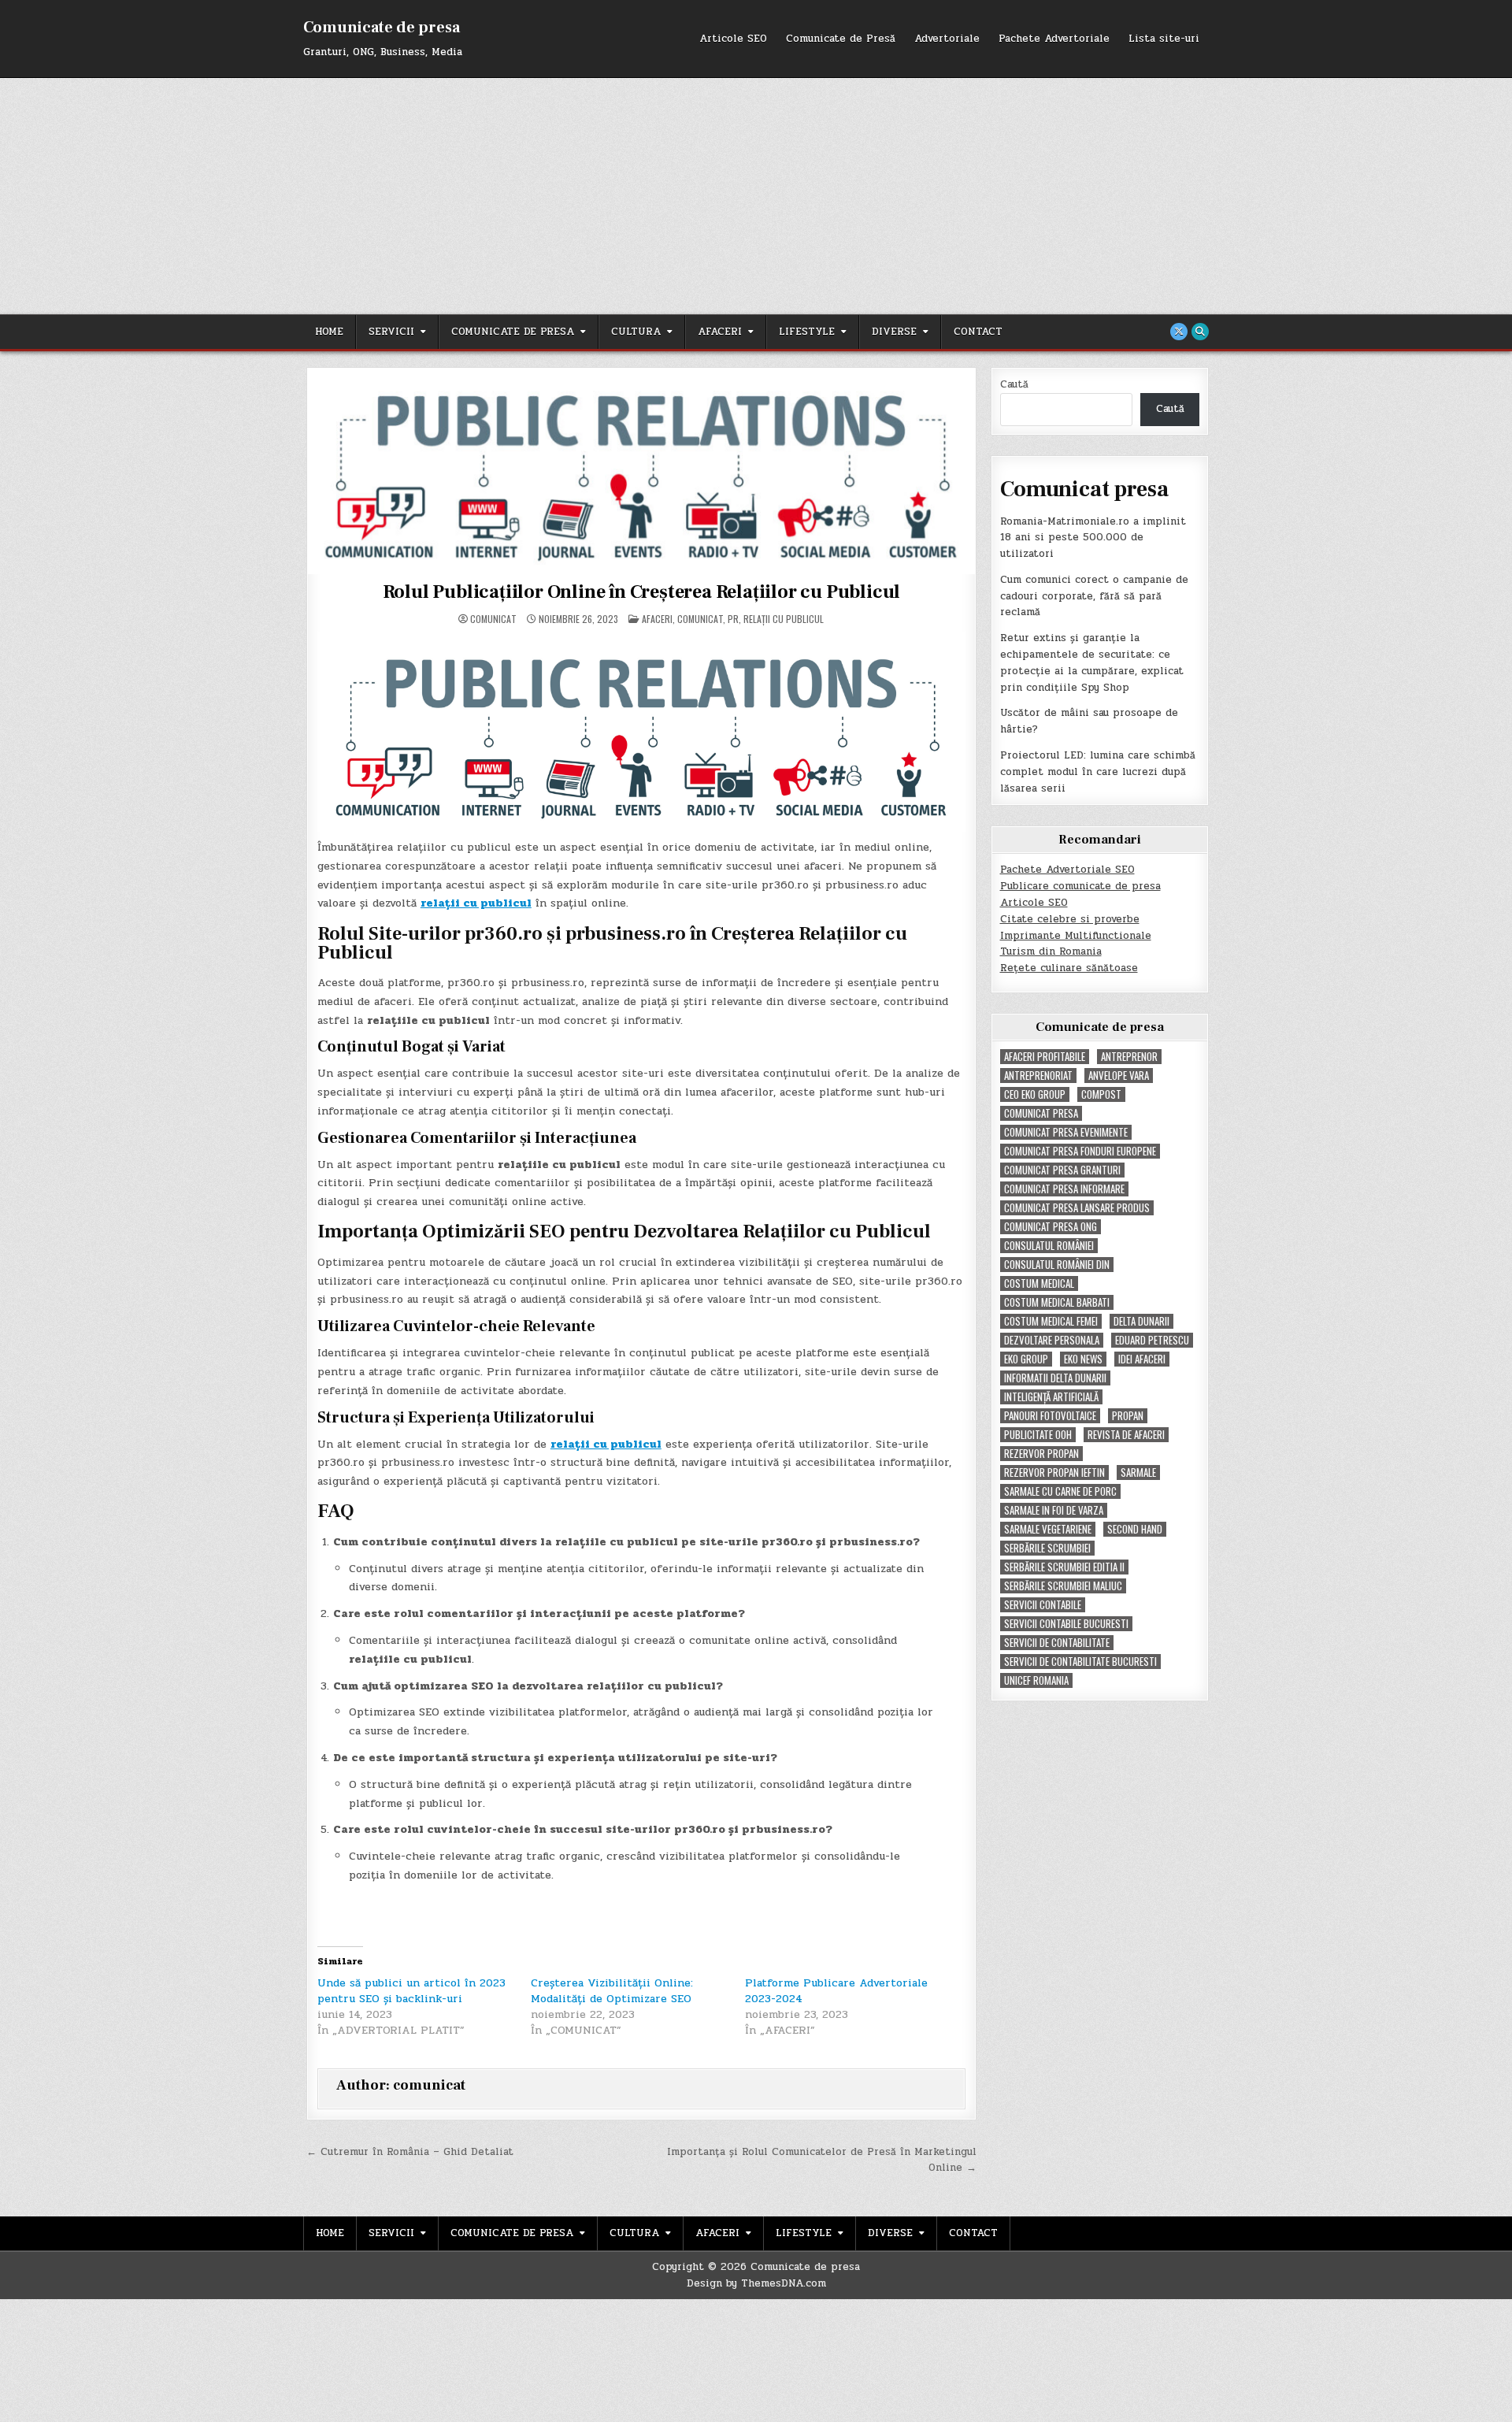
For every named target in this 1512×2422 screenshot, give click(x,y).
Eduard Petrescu (1152, 1340)
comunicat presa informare (1064, 1189)
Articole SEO (733, 39)
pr (733, 619)
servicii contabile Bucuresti (1066, 1624)
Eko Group (1026, 1359)
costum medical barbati (1057, 1302)
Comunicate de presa (382, 28)
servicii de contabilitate (1057, 1643)
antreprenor (1129, 1057)
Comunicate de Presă (841, 39)
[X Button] (1179, 332)
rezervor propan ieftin (1054, 1472)
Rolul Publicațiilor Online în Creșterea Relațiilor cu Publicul (642, 592)
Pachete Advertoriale (1054, 39)
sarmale (1138, 1472)
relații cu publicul (784, 619)
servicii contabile (1043, 1605)
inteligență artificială (1051, 1397)
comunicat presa (1041, 1113)
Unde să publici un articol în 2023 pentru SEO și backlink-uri (411, 1991)
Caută (1014, 384)
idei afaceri (1142, 1359)
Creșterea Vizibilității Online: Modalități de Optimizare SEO (612, 1991)
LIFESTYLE (807, 332)
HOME (329, 332)
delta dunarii (1141, 1321)
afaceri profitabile (1045, 1057)
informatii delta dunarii (1055, 1378)
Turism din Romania (1051, 951)
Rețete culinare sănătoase (1069, 968)
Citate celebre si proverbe (1070, 919)
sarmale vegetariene (1048, 1529)
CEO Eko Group (1035, 1094)
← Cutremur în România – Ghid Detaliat (410, 2152)
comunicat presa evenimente (1066, 1132)
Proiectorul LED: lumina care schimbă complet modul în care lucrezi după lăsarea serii (1098, 772)
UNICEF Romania (1036, 1680)
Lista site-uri (1164, 39)
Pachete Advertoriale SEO (1067, 870)
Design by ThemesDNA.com (756, 2283)
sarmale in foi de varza (1054, 1510)
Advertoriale (947, 39)
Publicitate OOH (1038, 1435)
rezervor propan (1041, 1454)
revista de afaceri (1126, 1435)
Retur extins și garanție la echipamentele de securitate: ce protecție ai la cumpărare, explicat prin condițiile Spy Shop (1092, 662)
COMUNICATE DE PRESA (513, 332)
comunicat (493, 619)
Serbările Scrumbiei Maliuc (1063, 1586)
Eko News (1083, 1359)
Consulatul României (1049, 1246)
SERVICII (391, 332)
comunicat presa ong (1051, 1227)
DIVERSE (894, 332)
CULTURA (636, 332)
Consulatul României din (1057, 1265)
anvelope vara (1119, 1076)
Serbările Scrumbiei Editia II (1064, 1567)
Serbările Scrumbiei (1047, 1548)
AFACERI (720, 332)
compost (1101, 1094)
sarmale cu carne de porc (1060, 1491)
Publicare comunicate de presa (1080, 886)
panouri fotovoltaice (1050, 1416)
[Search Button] (1200, 332)
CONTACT (978, 332)
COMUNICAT (700, 619)
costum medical (1039, 1283)
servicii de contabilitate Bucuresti (1080, 1662)
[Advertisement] (756, 196)
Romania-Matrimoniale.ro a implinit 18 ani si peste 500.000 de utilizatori (1093, 538)
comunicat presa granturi (1062, 1170)
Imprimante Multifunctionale (1076, 936)
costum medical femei (1051, 1321)
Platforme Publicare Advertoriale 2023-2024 (836, 1991)
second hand (1135, 1529)
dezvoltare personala (1052, 1340)
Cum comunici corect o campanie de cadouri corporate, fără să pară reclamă (1094, 596)
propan (1128, 1416)
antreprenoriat (1038, 1076)
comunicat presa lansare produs (1077, 1208)
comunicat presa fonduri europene (1080, 1151)
